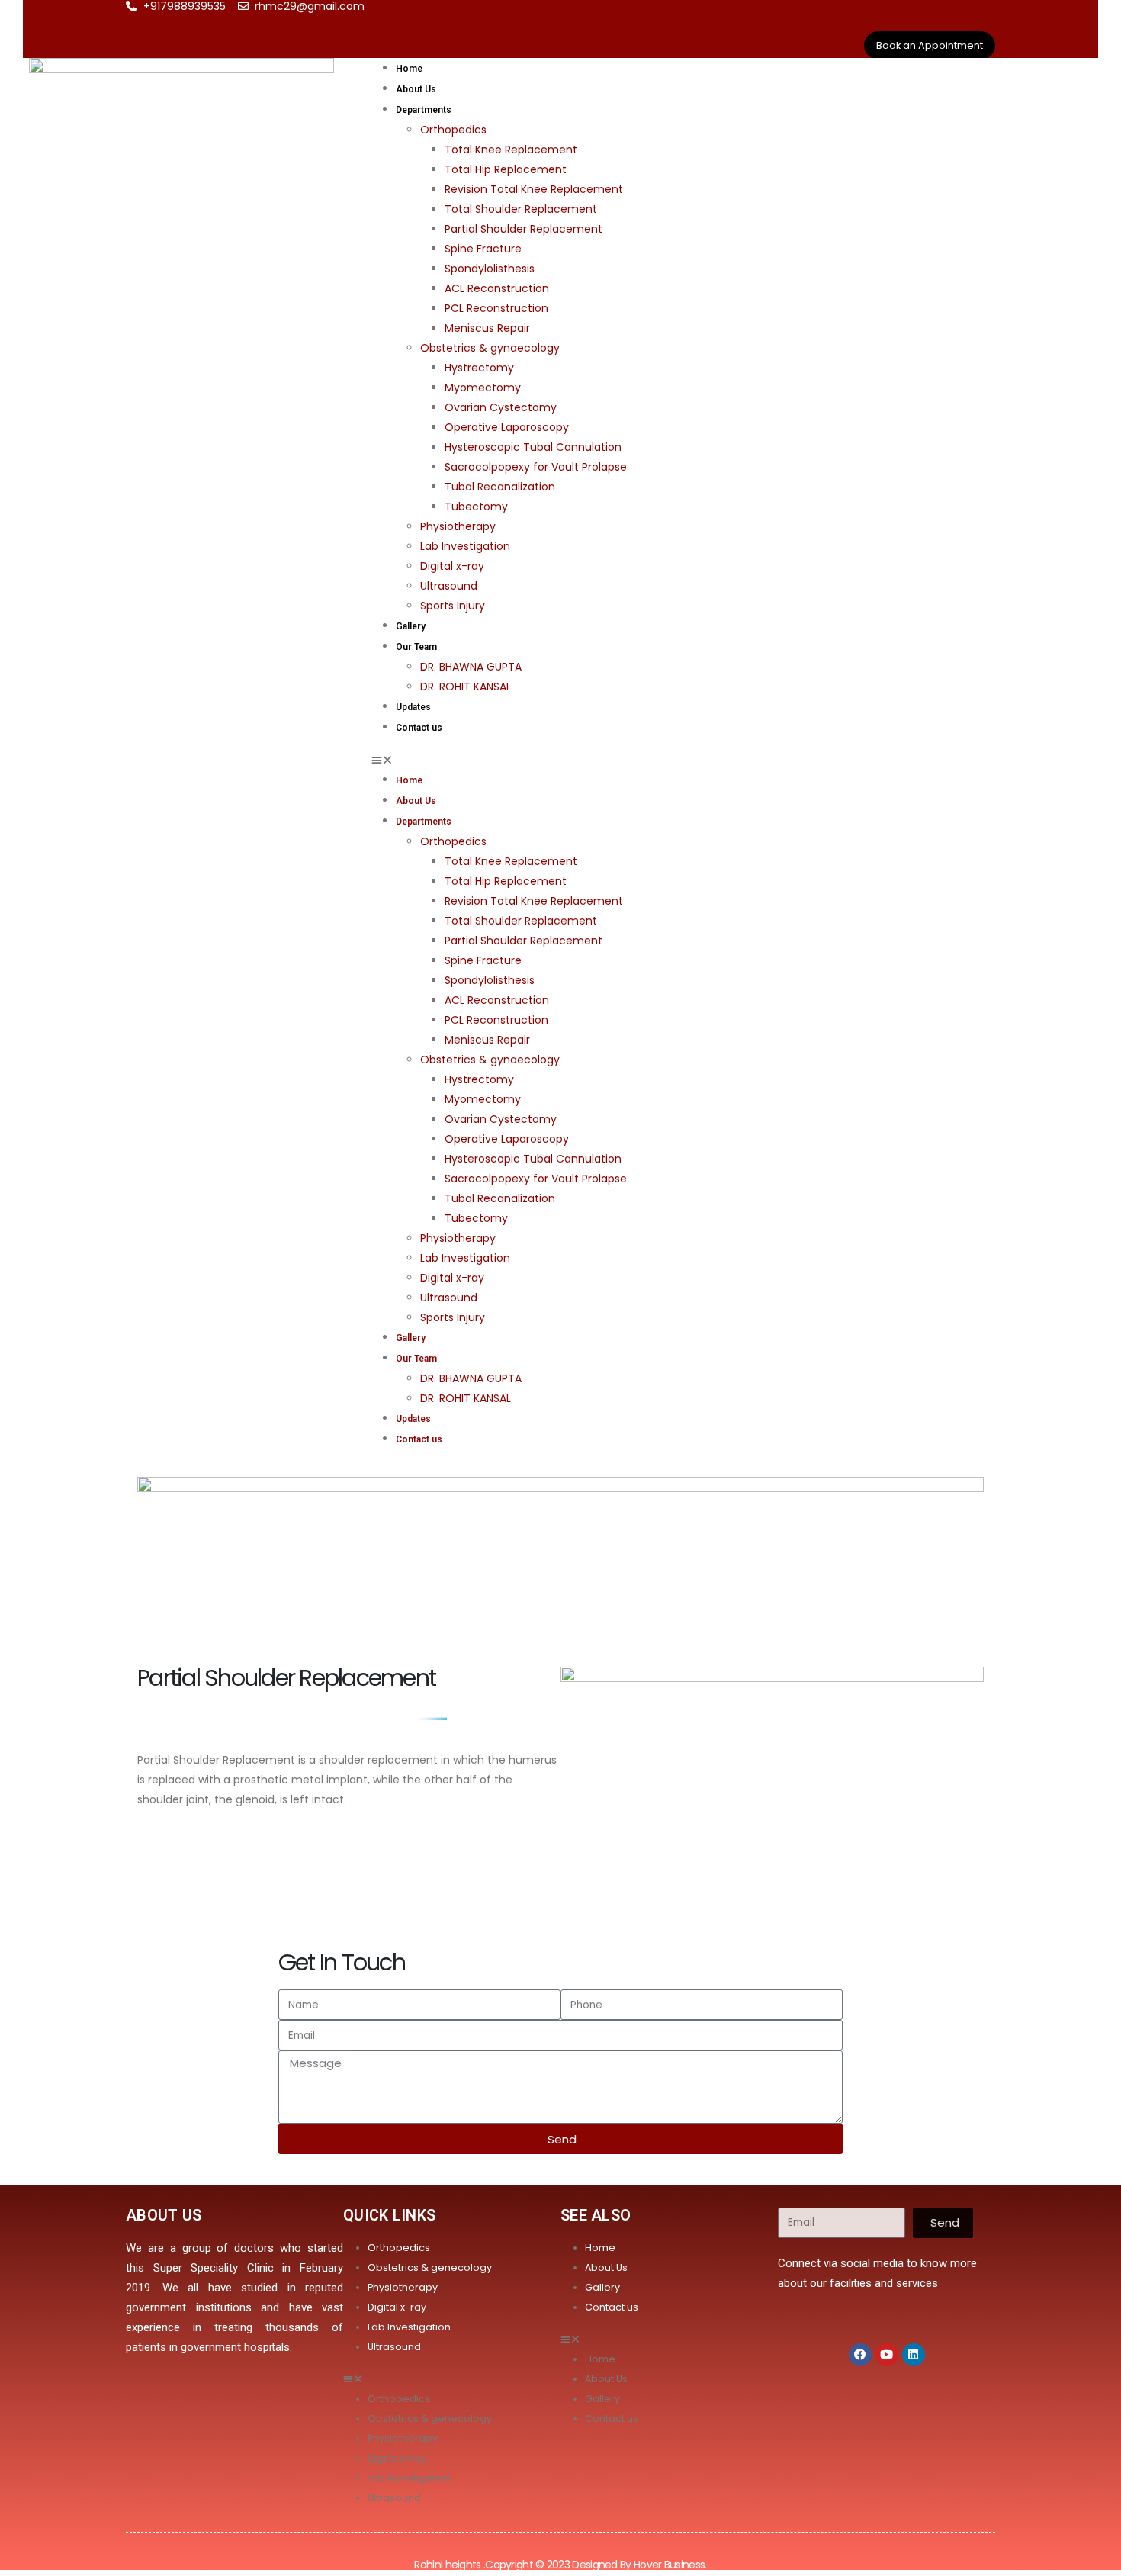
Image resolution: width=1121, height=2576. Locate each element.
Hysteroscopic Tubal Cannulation (533, 447)
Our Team (416, 647)
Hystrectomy (479, 368)
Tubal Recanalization (500, 487)
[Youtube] (887, 2355)
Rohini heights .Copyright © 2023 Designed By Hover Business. (560, 2565)
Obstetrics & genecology (430, 2267)
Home (409, 69)
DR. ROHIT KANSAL (466, 687)
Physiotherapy (458, 526)
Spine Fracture (483, 249)
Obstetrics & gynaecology (490, 348)
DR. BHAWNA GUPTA (471, 667)
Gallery (411, 626)
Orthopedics (453, 130)
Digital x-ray (452, 566)
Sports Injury (453, 606)
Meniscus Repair (487, 328)
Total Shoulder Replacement (521, 209)
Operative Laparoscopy (507, 427)
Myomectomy (483, 388)
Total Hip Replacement (506, 169)
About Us (416, 89)
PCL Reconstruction (496, 308)
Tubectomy (476, 507)
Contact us (419, 728)
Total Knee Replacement (511, 150)
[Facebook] (860, 2355)
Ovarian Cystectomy (501, 407)
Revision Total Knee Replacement (534, 189)
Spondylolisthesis (490, 269)
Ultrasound (449, 586)
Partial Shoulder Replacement (524, 229)
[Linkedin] (914, 2355)
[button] (731, 760)
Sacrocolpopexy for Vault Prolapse (536, 467)
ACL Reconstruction (497, 288)
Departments (424, 110)
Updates (413, 707)
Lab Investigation (465, 546)
